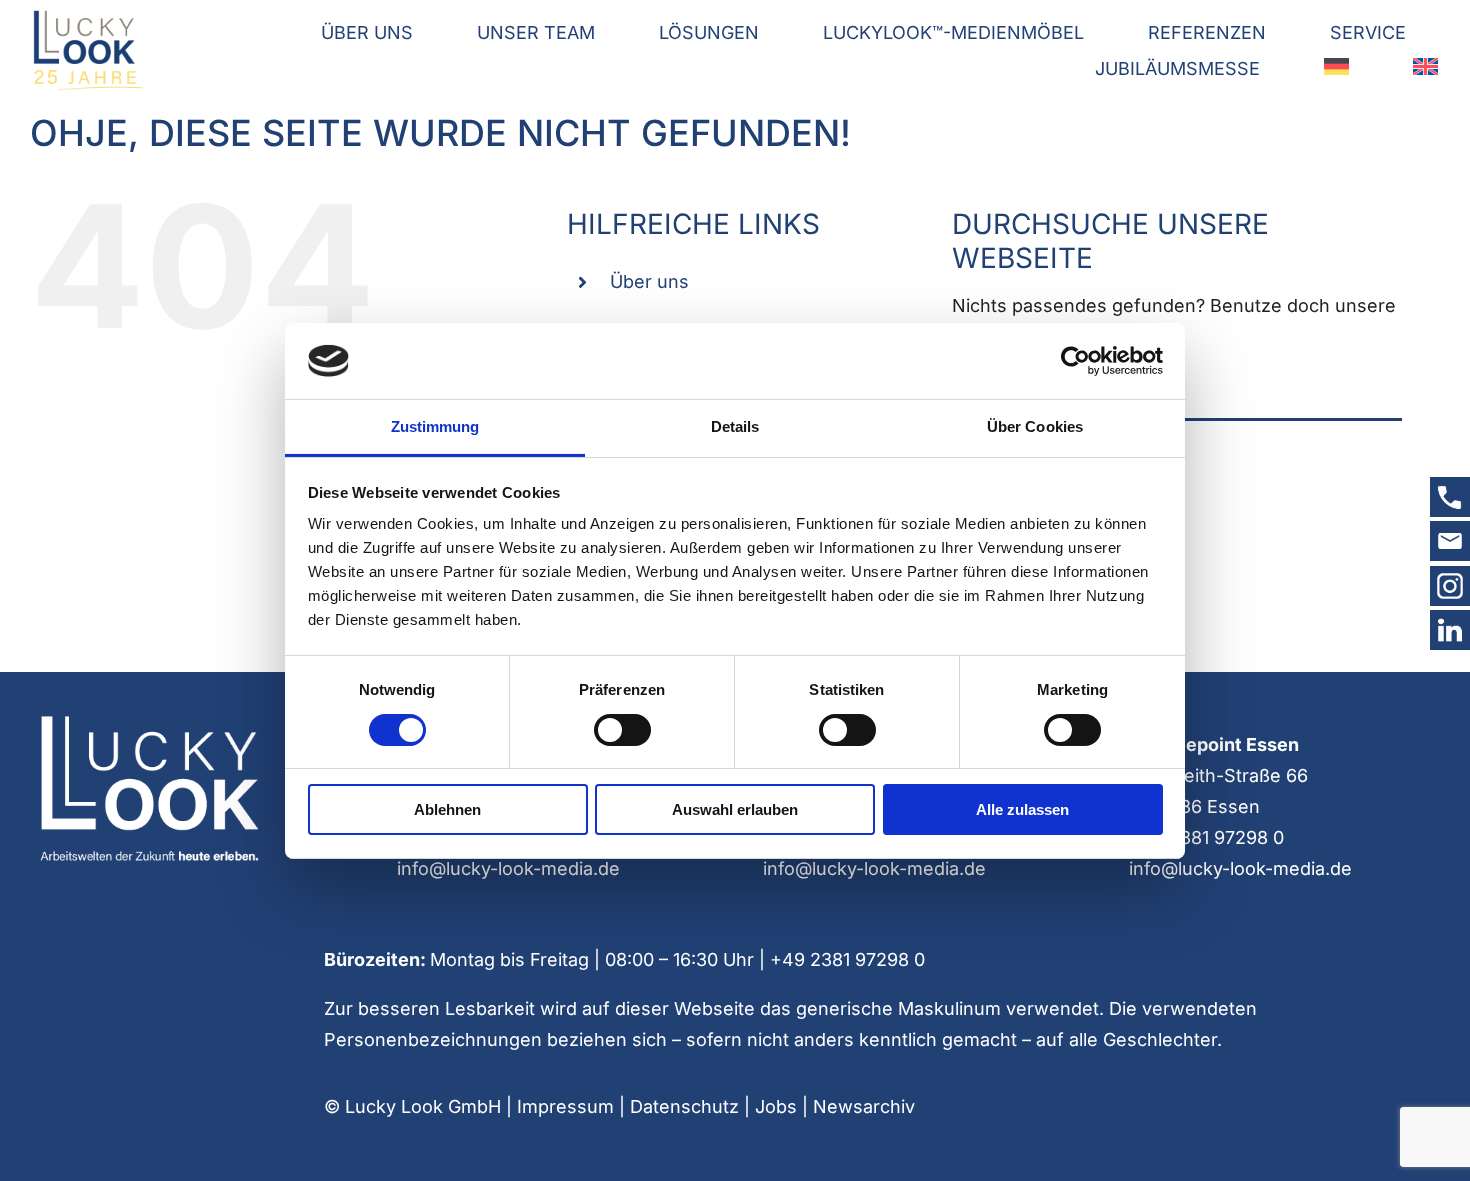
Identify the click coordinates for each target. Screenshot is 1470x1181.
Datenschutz (684, 1106)
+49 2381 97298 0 (1206, 837)
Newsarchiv (864, 1106)
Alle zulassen (1022, 809)
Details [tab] (735, 426)
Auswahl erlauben (735, 809)
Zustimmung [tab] (435, 426)
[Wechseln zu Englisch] (1425, 69)
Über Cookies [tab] (1035, 426)
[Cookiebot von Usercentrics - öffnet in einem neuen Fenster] (1075, 361)
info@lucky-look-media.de (508, 868)
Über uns (649, 281)
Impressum (565, 1106)
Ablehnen (447, 809)
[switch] (622, 730)
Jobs (776, 1106)
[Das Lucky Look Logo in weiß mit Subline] (148, 720)
